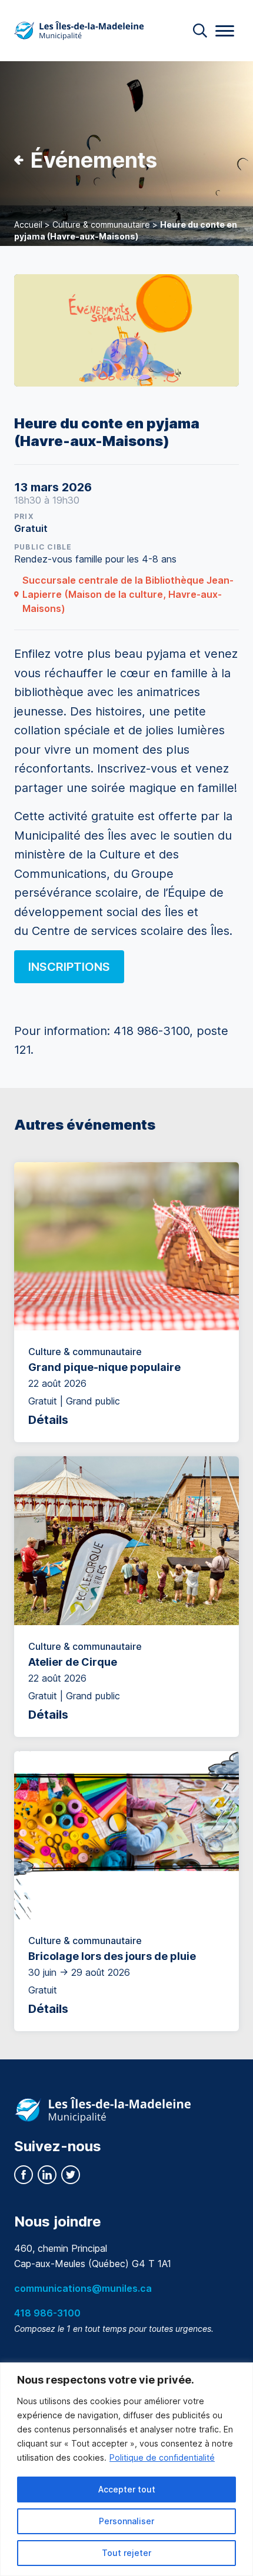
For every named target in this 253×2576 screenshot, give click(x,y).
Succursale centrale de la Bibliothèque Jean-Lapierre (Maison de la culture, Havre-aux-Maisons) (128, 594)
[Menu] (225, 31)
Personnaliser (126, 2521)
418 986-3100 (47, 2313)
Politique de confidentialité (162, 2457)
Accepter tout (127, 2489)
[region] (126, 2469)
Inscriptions (69, 967)
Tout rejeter (126, 2553)
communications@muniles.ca (83, 2288)
